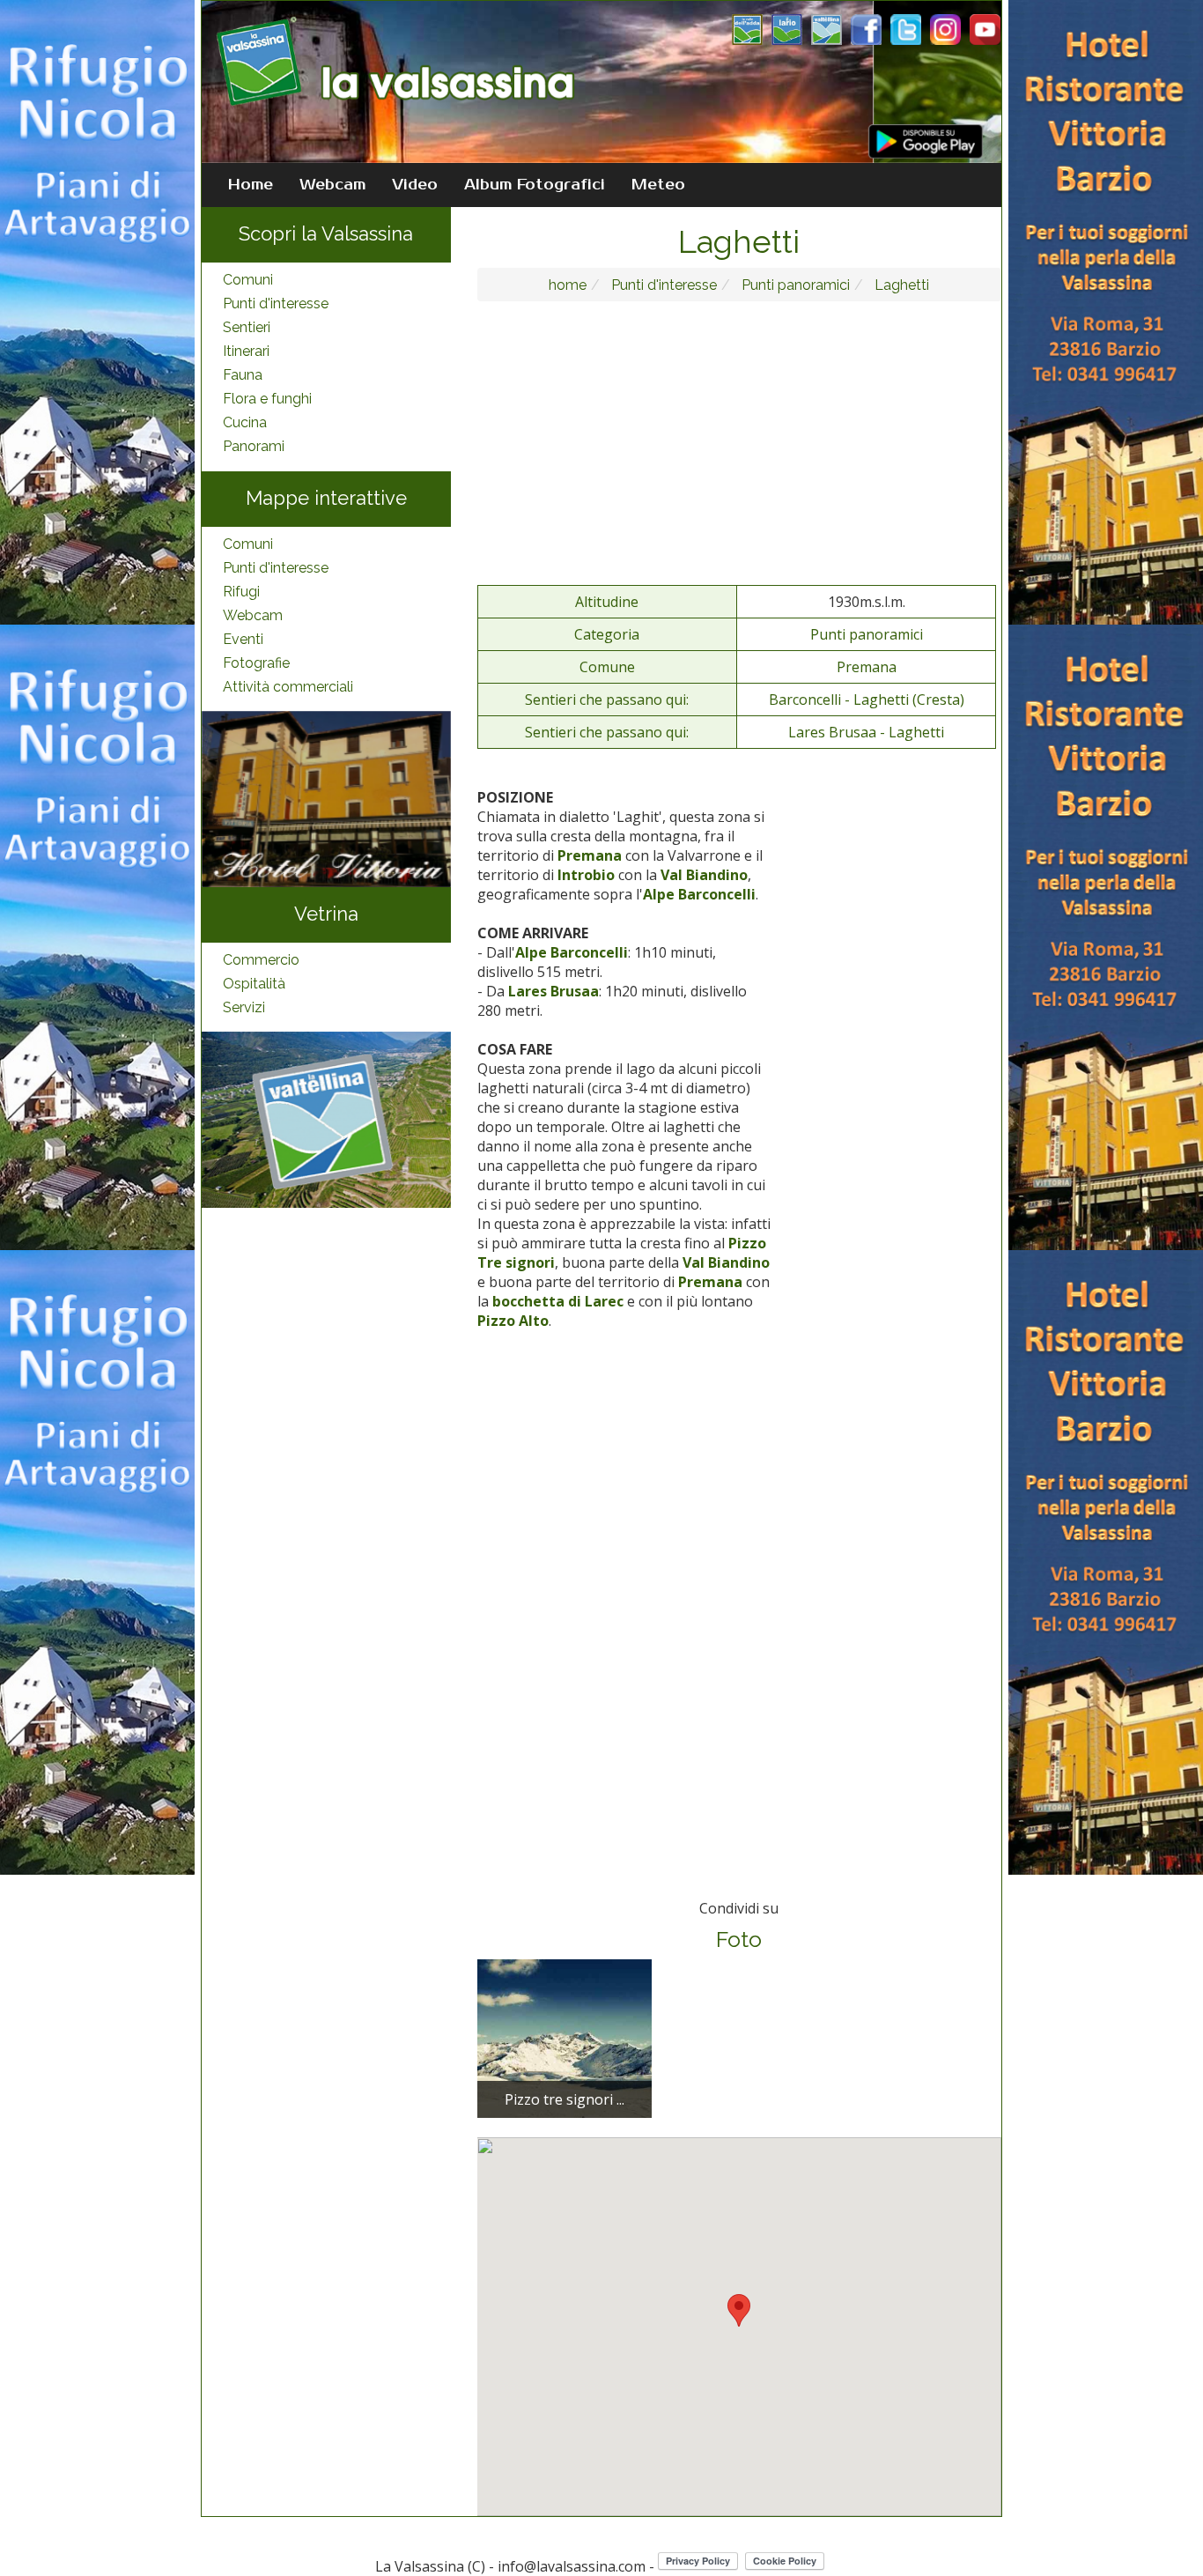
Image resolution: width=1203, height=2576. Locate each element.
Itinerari (246, 351)
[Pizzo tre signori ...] (565, 2038)
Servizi (244, 1007)
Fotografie (256, 663)
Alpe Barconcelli (699, 894)
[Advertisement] (740, 442)
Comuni (248, 280)
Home (251, 185)
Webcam (332, 185)
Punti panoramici (794, 285)
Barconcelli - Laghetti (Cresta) (867, 700)
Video (415, 185)
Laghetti (900, 285)
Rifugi (241, 592)
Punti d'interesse (276, 303)
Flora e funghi (267, 399)
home (568, 285)
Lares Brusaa (554, 991)
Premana (867, 667)
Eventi (243, 639)
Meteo (658, 185)
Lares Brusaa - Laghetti (866, 732)
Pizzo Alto (513, 1321)
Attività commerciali (288, 687)
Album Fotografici (535, 185)
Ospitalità (254, 984)
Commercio (261, 960)
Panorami (254, 446)
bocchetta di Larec (558, 1301)
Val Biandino (704, 875)
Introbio (586, 875)
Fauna (243, 375)
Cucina (245, 422)
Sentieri (247, 327)
